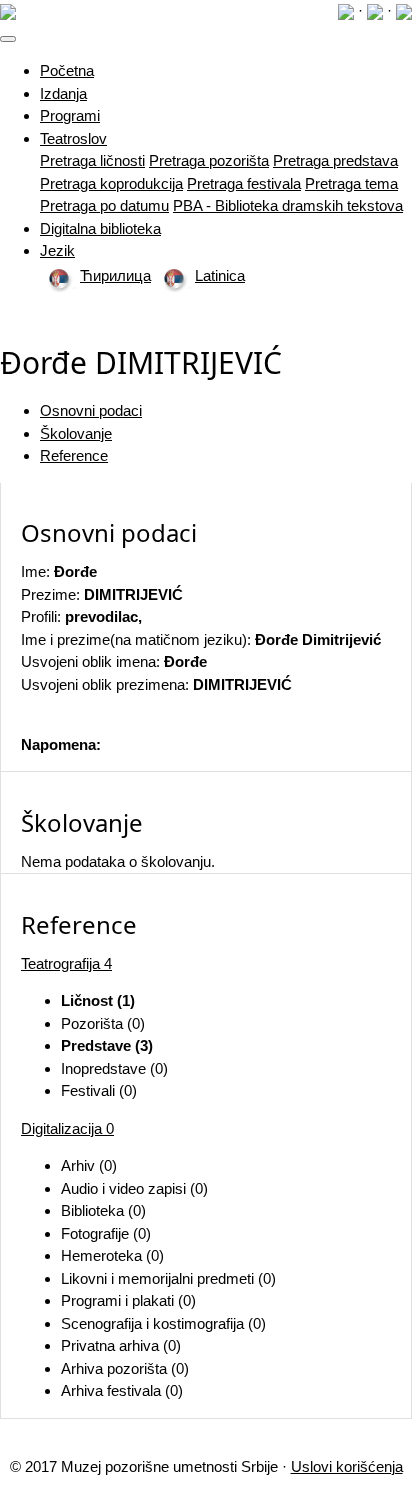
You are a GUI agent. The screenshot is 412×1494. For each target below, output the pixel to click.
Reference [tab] (74, 455)
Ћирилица (115, 275)
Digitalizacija (67, 1128)
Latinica (220, 275)
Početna (67, 70)
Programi (70, 115)
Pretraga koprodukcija (111, 183)
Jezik (57, 250)
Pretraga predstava (335, 160)
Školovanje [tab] (76, 433)
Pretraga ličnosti (92, 160)
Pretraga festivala (244, 183)
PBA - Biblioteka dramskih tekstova (288, 205)
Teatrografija (66, 963)
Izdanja (63, 93)
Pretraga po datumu (104, 205)
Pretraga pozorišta (209, 160)
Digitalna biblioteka (100, 228)
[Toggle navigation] (8, 39)
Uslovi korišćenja (347, 1466)
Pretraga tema (351, 183)
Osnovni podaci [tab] (91, 410)
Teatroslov (73, 138)
